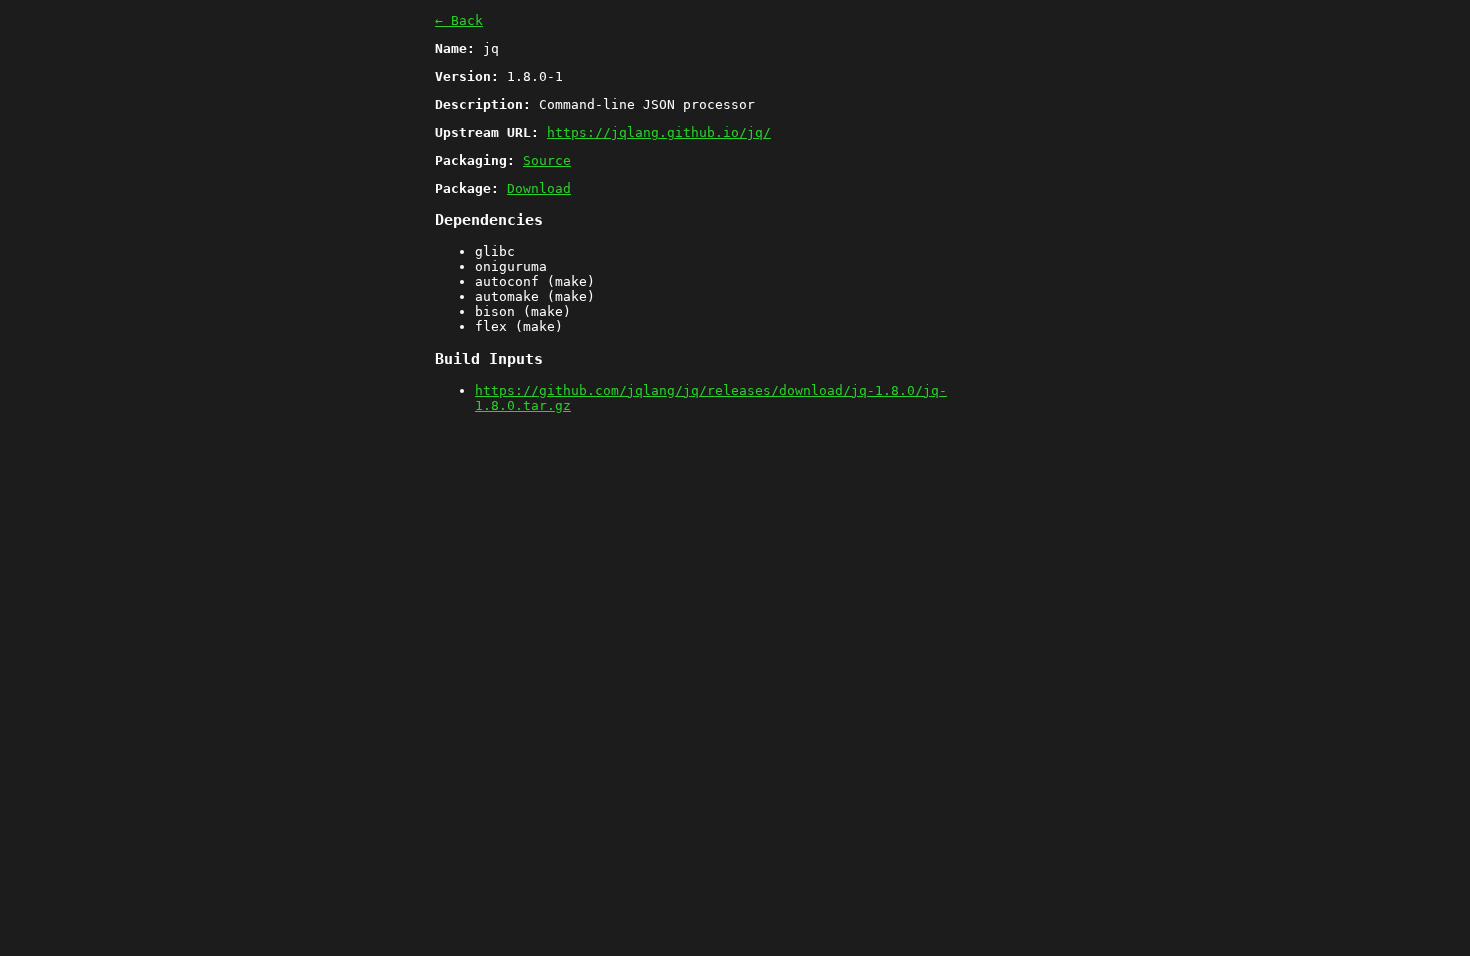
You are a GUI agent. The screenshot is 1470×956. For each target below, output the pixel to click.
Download (539, 188)
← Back (459, 20)
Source (547, 160)
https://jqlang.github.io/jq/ (659, 132)
